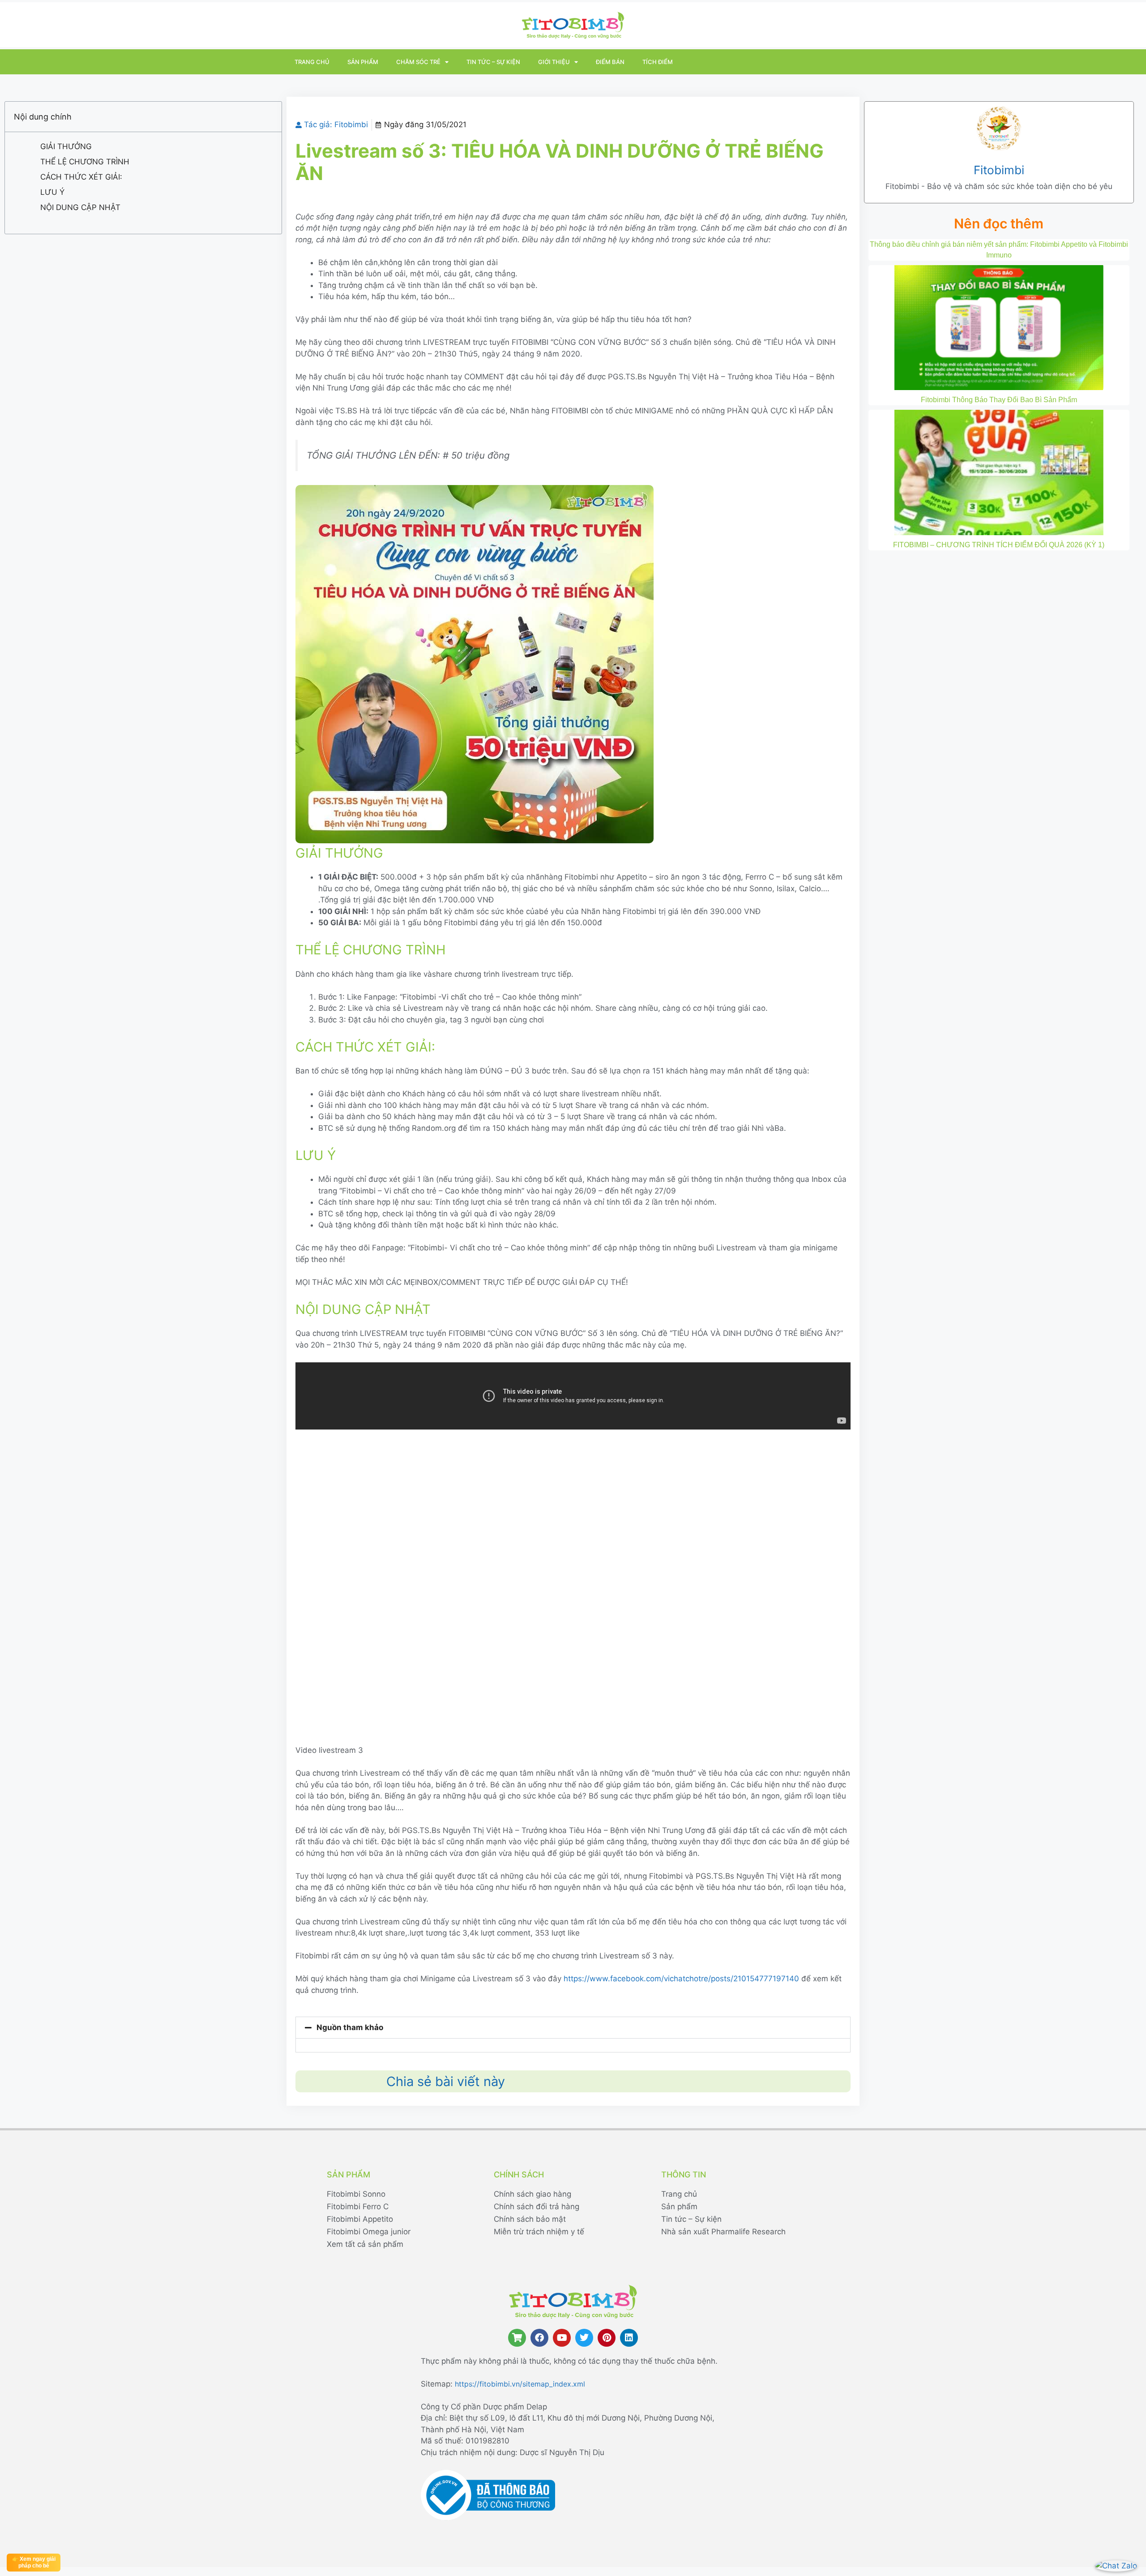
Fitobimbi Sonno (356, 2194)
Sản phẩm (363, 62)
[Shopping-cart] (517, 2338)
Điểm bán (610, 62)
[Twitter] (584, 2338)
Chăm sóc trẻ (418, 62)
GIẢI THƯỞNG (66, 146)
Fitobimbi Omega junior (369, 2232)
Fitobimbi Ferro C (358, 2207)
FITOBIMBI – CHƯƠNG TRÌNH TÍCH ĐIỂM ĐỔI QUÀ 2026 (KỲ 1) (999, 545)
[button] (573, 2028)
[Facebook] (539, 2338)
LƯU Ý (52, 192)
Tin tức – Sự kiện (493, 62)
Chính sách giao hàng (532, 2194)
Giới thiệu (554, 62)
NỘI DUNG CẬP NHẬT (80, 207)
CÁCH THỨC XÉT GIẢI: (81, 177)
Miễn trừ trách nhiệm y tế (539, 2232)
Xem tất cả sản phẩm (365, 2244)
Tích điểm (658, 62)
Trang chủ (312, 62)
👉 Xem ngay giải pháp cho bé (34, 2562)
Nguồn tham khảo (350, 2027)
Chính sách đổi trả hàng (537, 2207)
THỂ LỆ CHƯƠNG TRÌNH (85, 162)
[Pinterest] (607, 2338)
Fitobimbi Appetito (360, 2219)
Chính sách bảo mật (530, 2219)
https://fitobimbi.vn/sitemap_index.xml (520, 2384)
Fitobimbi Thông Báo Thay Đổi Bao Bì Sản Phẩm (999, 400)
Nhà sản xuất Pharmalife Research (723, 2232)
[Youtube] (562, 2338)
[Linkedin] (629, 2338)
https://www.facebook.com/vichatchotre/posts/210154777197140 (681, 1979)
